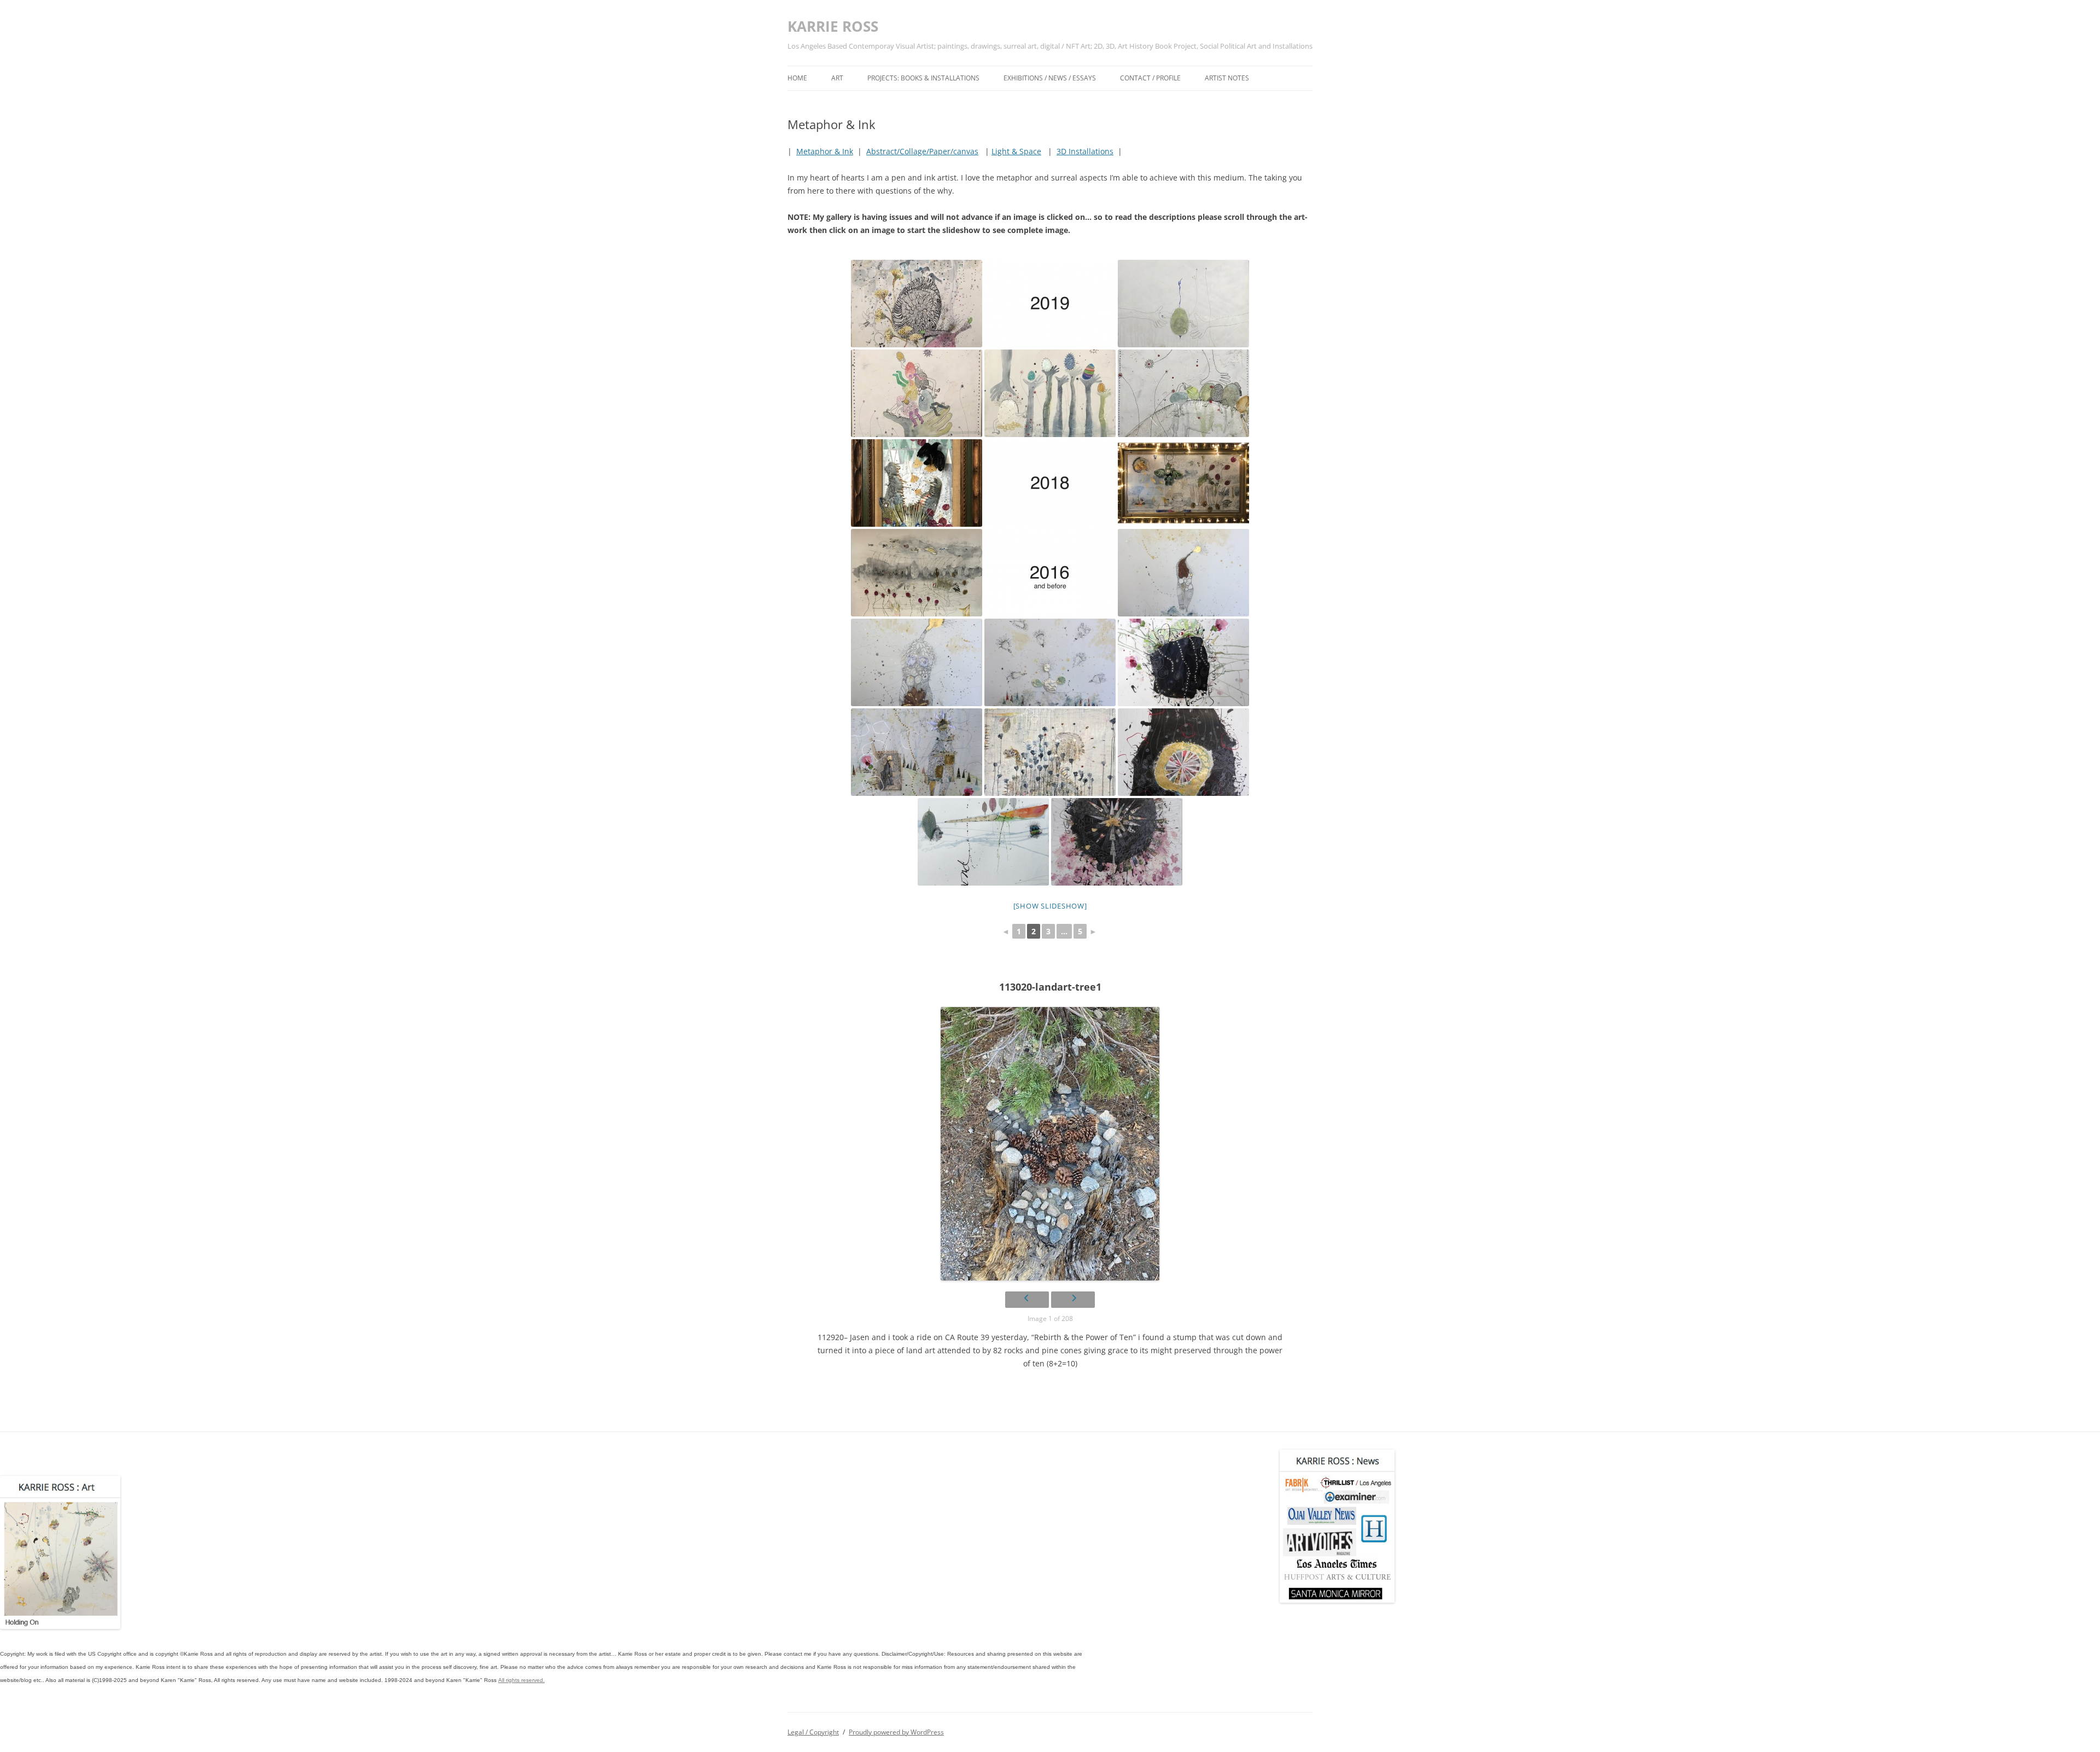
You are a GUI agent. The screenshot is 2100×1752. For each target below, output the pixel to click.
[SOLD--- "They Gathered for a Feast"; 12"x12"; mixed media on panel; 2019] (1050, 393)
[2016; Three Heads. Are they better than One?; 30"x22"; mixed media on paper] (983, 842)
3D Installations (1085, 151)
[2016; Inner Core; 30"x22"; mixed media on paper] (1183, 752)
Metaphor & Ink (825, 151)
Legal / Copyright (813, 1732)
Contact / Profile (1150, 78)
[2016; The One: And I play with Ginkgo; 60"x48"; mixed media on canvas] (1050, 752)
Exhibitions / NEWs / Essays (1050, 78)
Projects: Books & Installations (923, 78)
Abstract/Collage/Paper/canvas (922, 151)
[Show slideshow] (1050, 906)
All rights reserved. (521, 1680)
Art (837, 78)
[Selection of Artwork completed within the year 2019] (1050, 304)
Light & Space (1016, 151)
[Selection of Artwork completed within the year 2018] (1050, 483)
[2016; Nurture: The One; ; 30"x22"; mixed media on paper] (917, 662)
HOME (797, 78)
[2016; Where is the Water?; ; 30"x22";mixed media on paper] (1050, 662)
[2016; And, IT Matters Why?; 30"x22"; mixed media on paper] (917, 752)
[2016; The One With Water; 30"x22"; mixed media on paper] (1183, 573)
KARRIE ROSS (833, 26)
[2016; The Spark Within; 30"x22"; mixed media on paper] (1117, 842)
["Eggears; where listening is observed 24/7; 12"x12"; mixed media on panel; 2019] (1183, 393)
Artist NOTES (1227, 78)
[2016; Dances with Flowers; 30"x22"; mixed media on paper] (1183, 662)
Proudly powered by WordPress (896, 1732)
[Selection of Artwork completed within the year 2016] (1050, 573)
